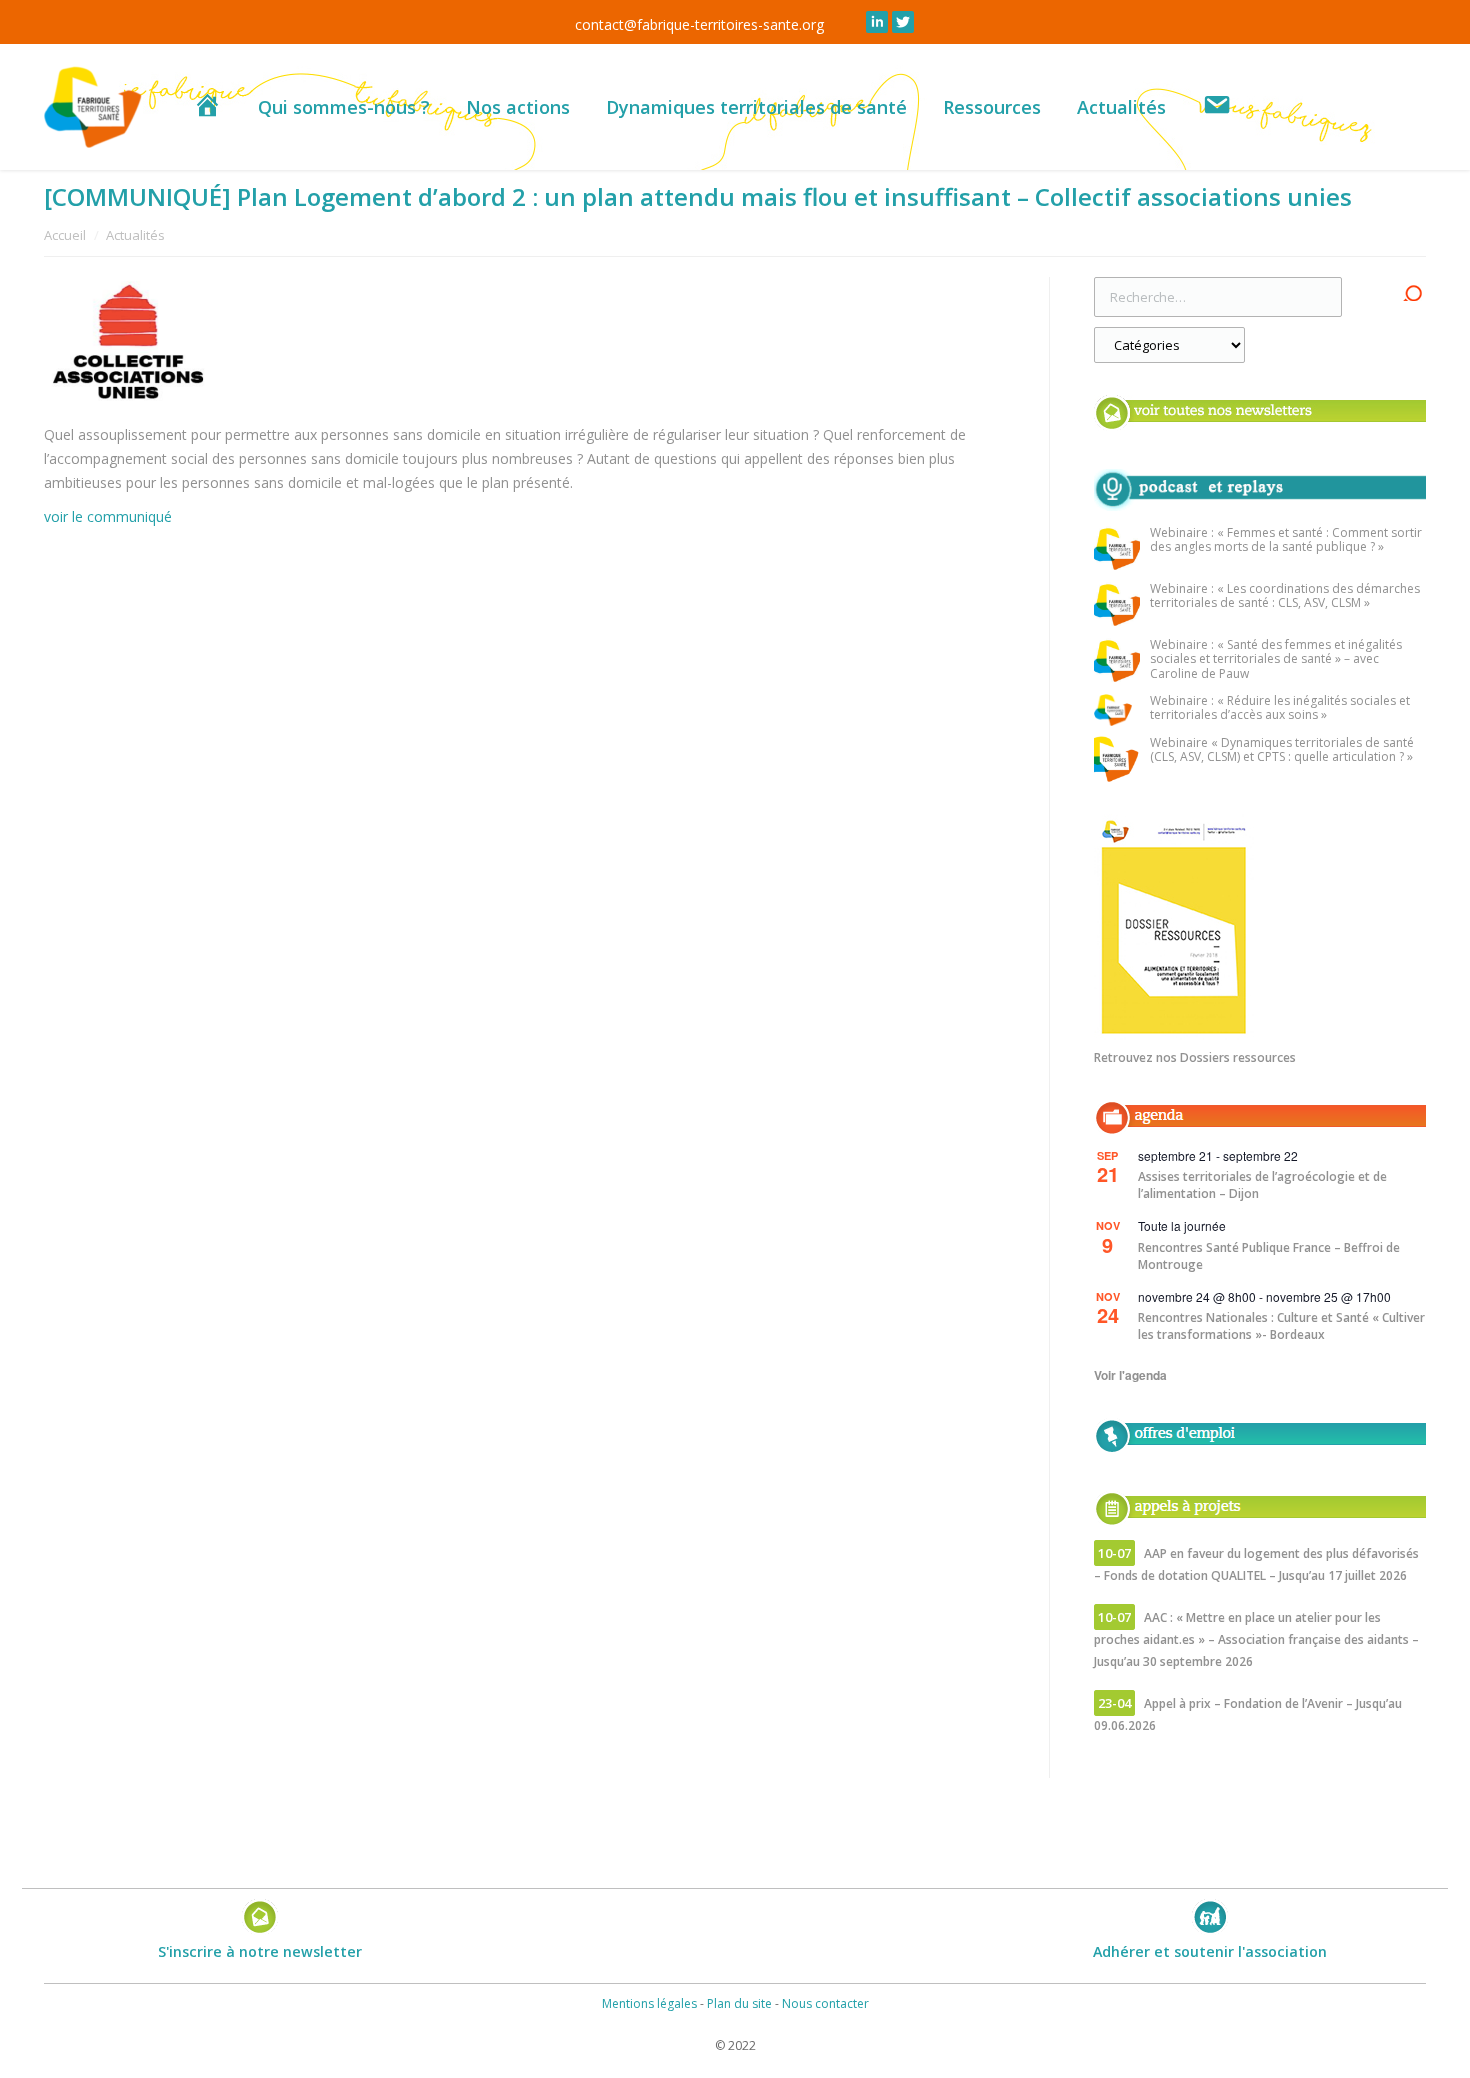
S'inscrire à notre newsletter (260, 1951)
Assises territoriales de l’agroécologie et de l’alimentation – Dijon (1262, 1185)
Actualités (135, 235)
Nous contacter (825, 2003)
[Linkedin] (877, 22)
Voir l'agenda (1130, 1375)
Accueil (65, 235)
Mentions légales (649, 2003)
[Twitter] (903, 22)
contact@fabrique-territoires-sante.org (699, 24)
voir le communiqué (108, 516)
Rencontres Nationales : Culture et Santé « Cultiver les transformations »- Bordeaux (1281, 1326)
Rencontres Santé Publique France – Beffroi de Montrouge (1269, 1256)
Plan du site (739, 2003)
